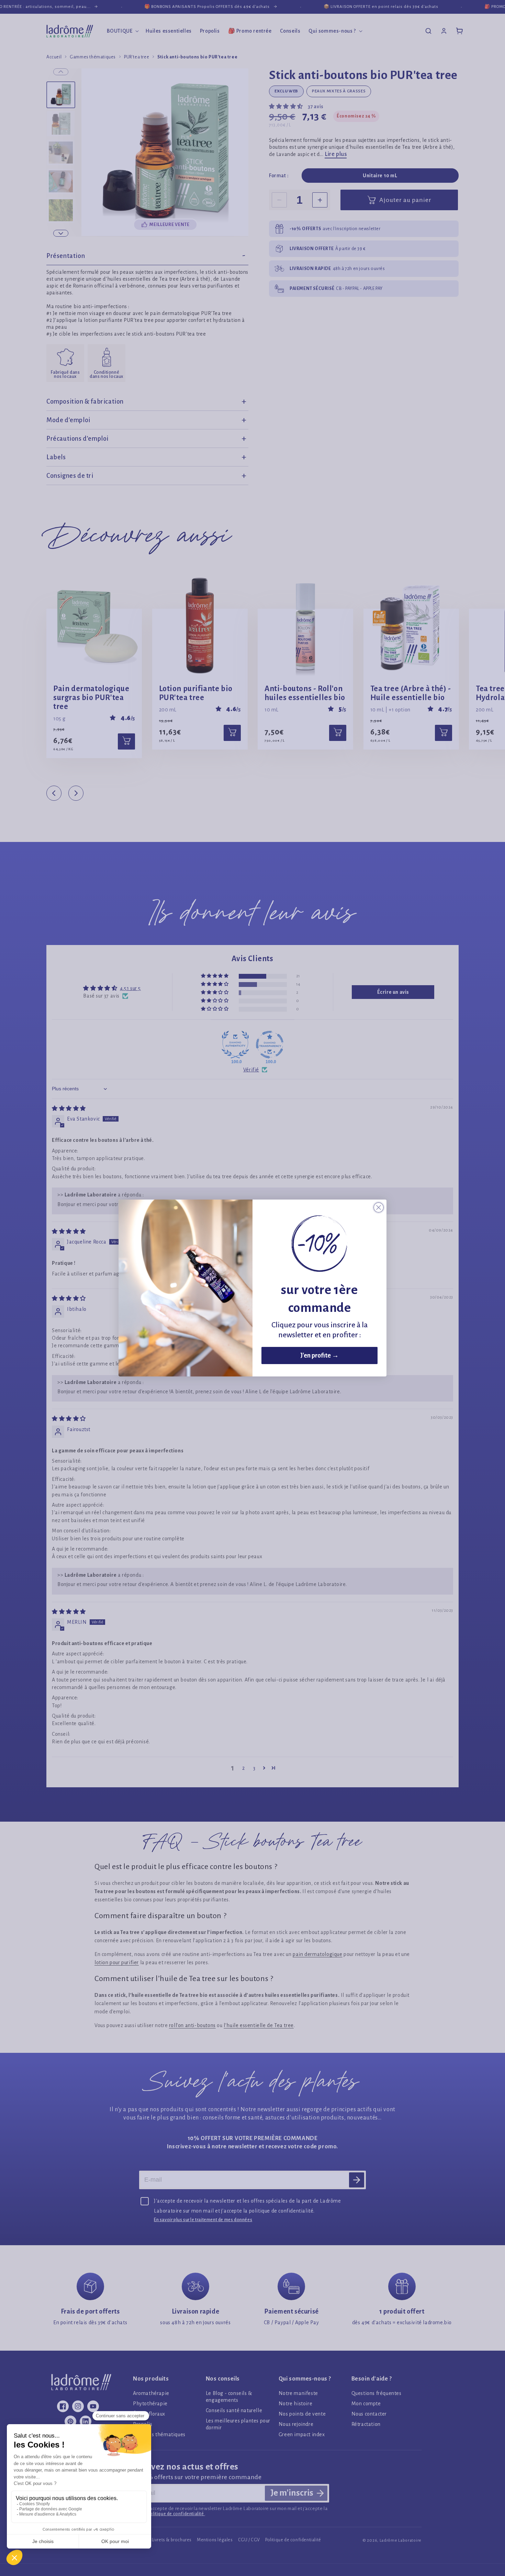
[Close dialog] (379, 1207)
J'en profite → (319, 1356)
